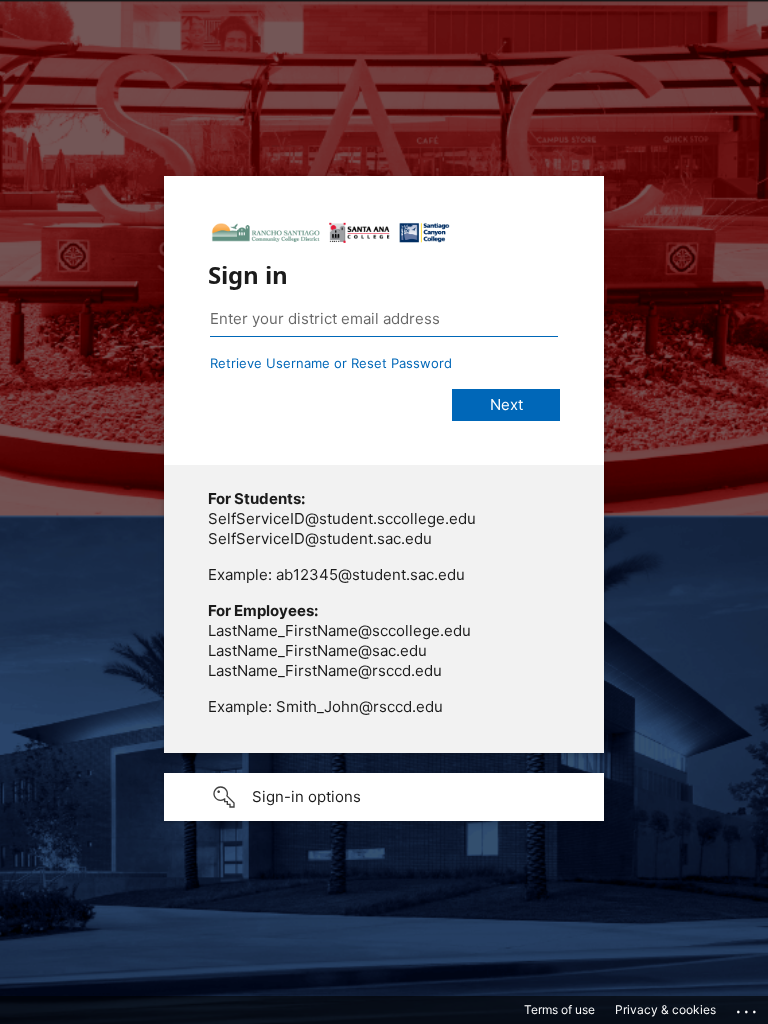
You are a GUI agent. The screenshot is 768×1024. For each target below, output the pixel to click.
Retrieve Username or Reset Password (331, 363)
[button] (384, 797)
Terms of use (559, 1009)
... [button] (748, 1007)
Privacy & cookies (665, 1009)
